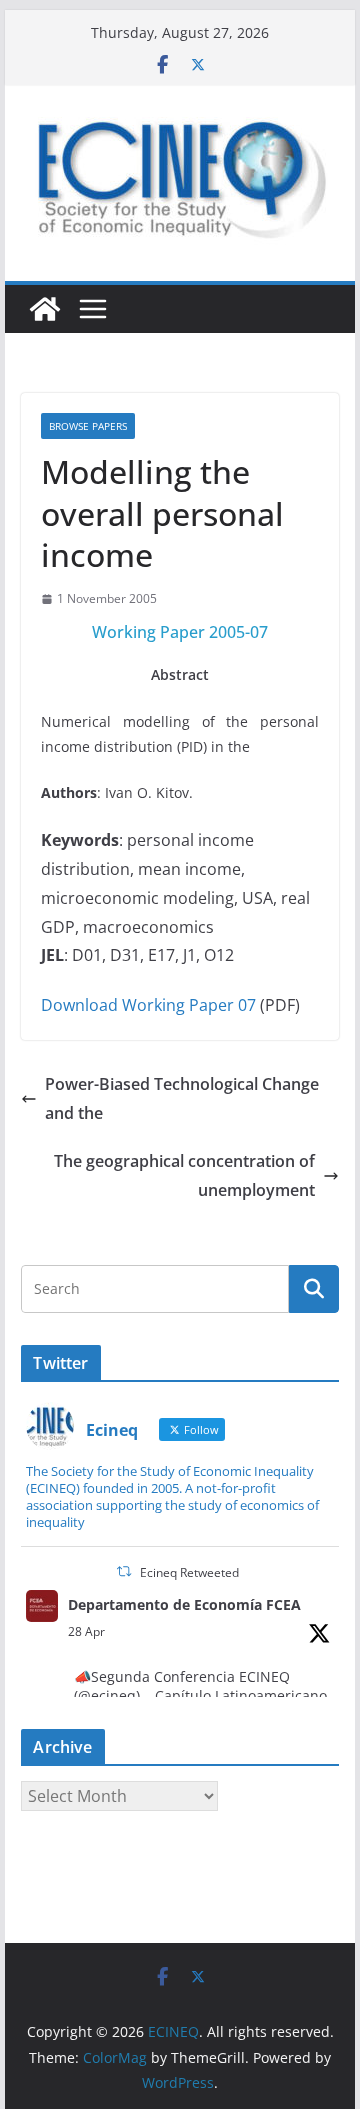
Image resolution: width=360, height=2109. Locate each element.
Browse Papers (88, 426)
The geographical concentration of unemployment (184, 1175)
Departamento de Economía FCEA (184, 1604)
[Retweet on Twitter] (124, 1571)
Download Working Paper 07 (148, 1005)
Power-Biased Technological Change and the (182, 1098)
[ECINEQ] (45, 309)
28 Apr (86, 1631)
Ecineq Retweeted (189, 1572)
